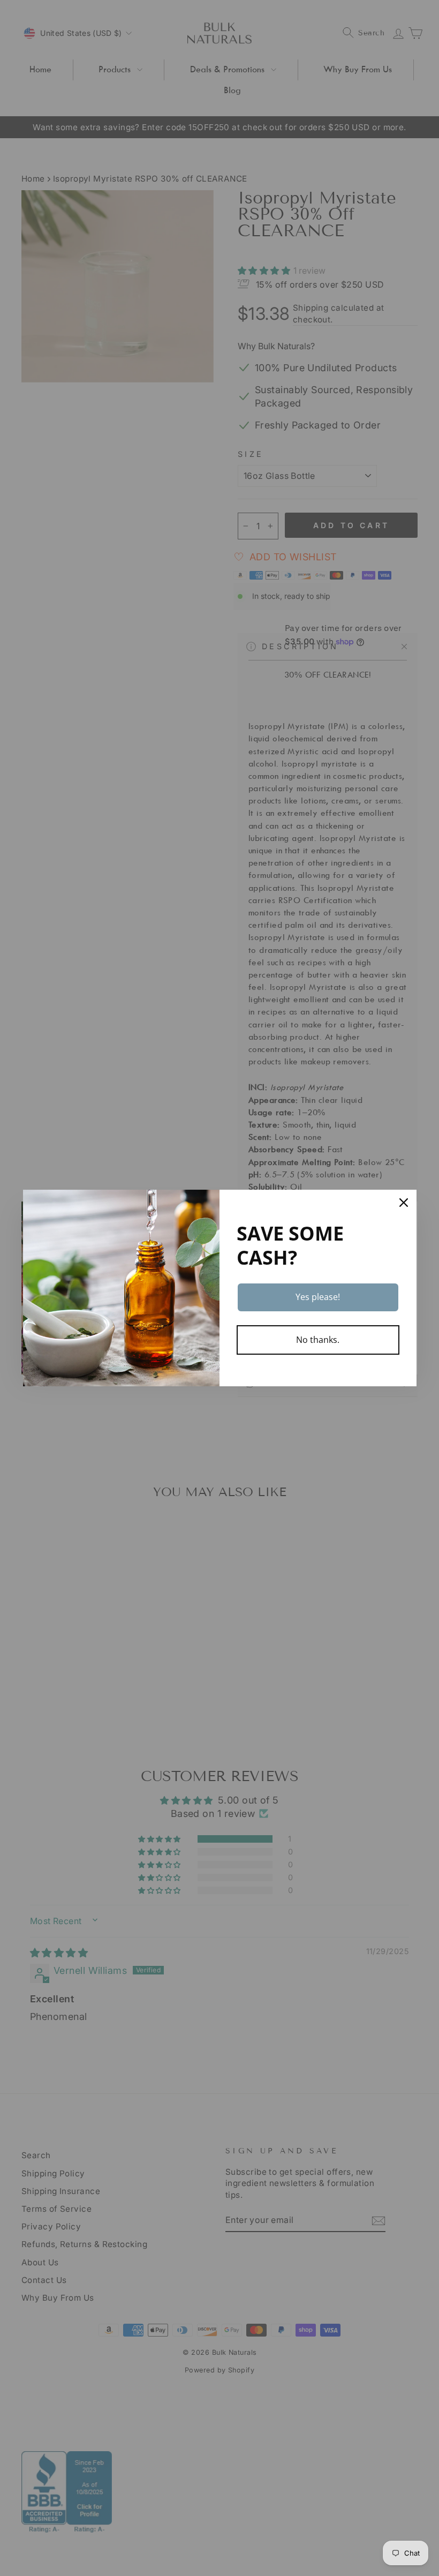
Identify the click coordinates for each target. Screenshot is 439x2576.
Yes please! (318, 1297)
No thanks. (318, 1340)
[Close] (404, 1203)
